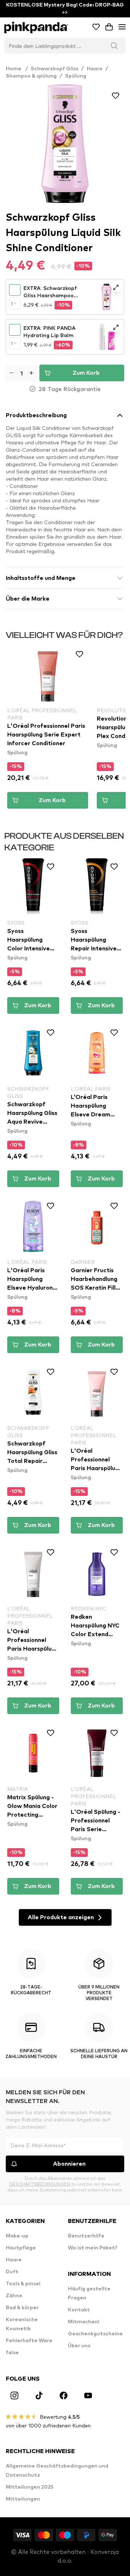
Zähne (14, 2296)
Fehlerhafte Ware (29, 2341)
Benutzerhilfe (86, 2236)
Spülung (76, 76)
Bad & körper (22, 2308)
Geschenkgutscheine (95, 2334)
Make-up (17, 2236)
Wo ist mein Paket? (93, 2248)
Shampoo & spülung (31, 76)
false (12, 2353)
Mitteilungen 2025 (30, 2487)
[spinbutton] (21, 373)
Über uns (79, 2346)
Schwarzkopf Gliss (55, 69)
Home (17, 69)
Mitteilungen (23, 2499)
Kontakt (79, 2310)
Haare (95, 69)
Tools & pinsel (23, 2284)
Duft (12, 2272)
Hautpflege (21, 2248)
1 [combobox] (12, 303)
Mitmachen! (84, 2322)
